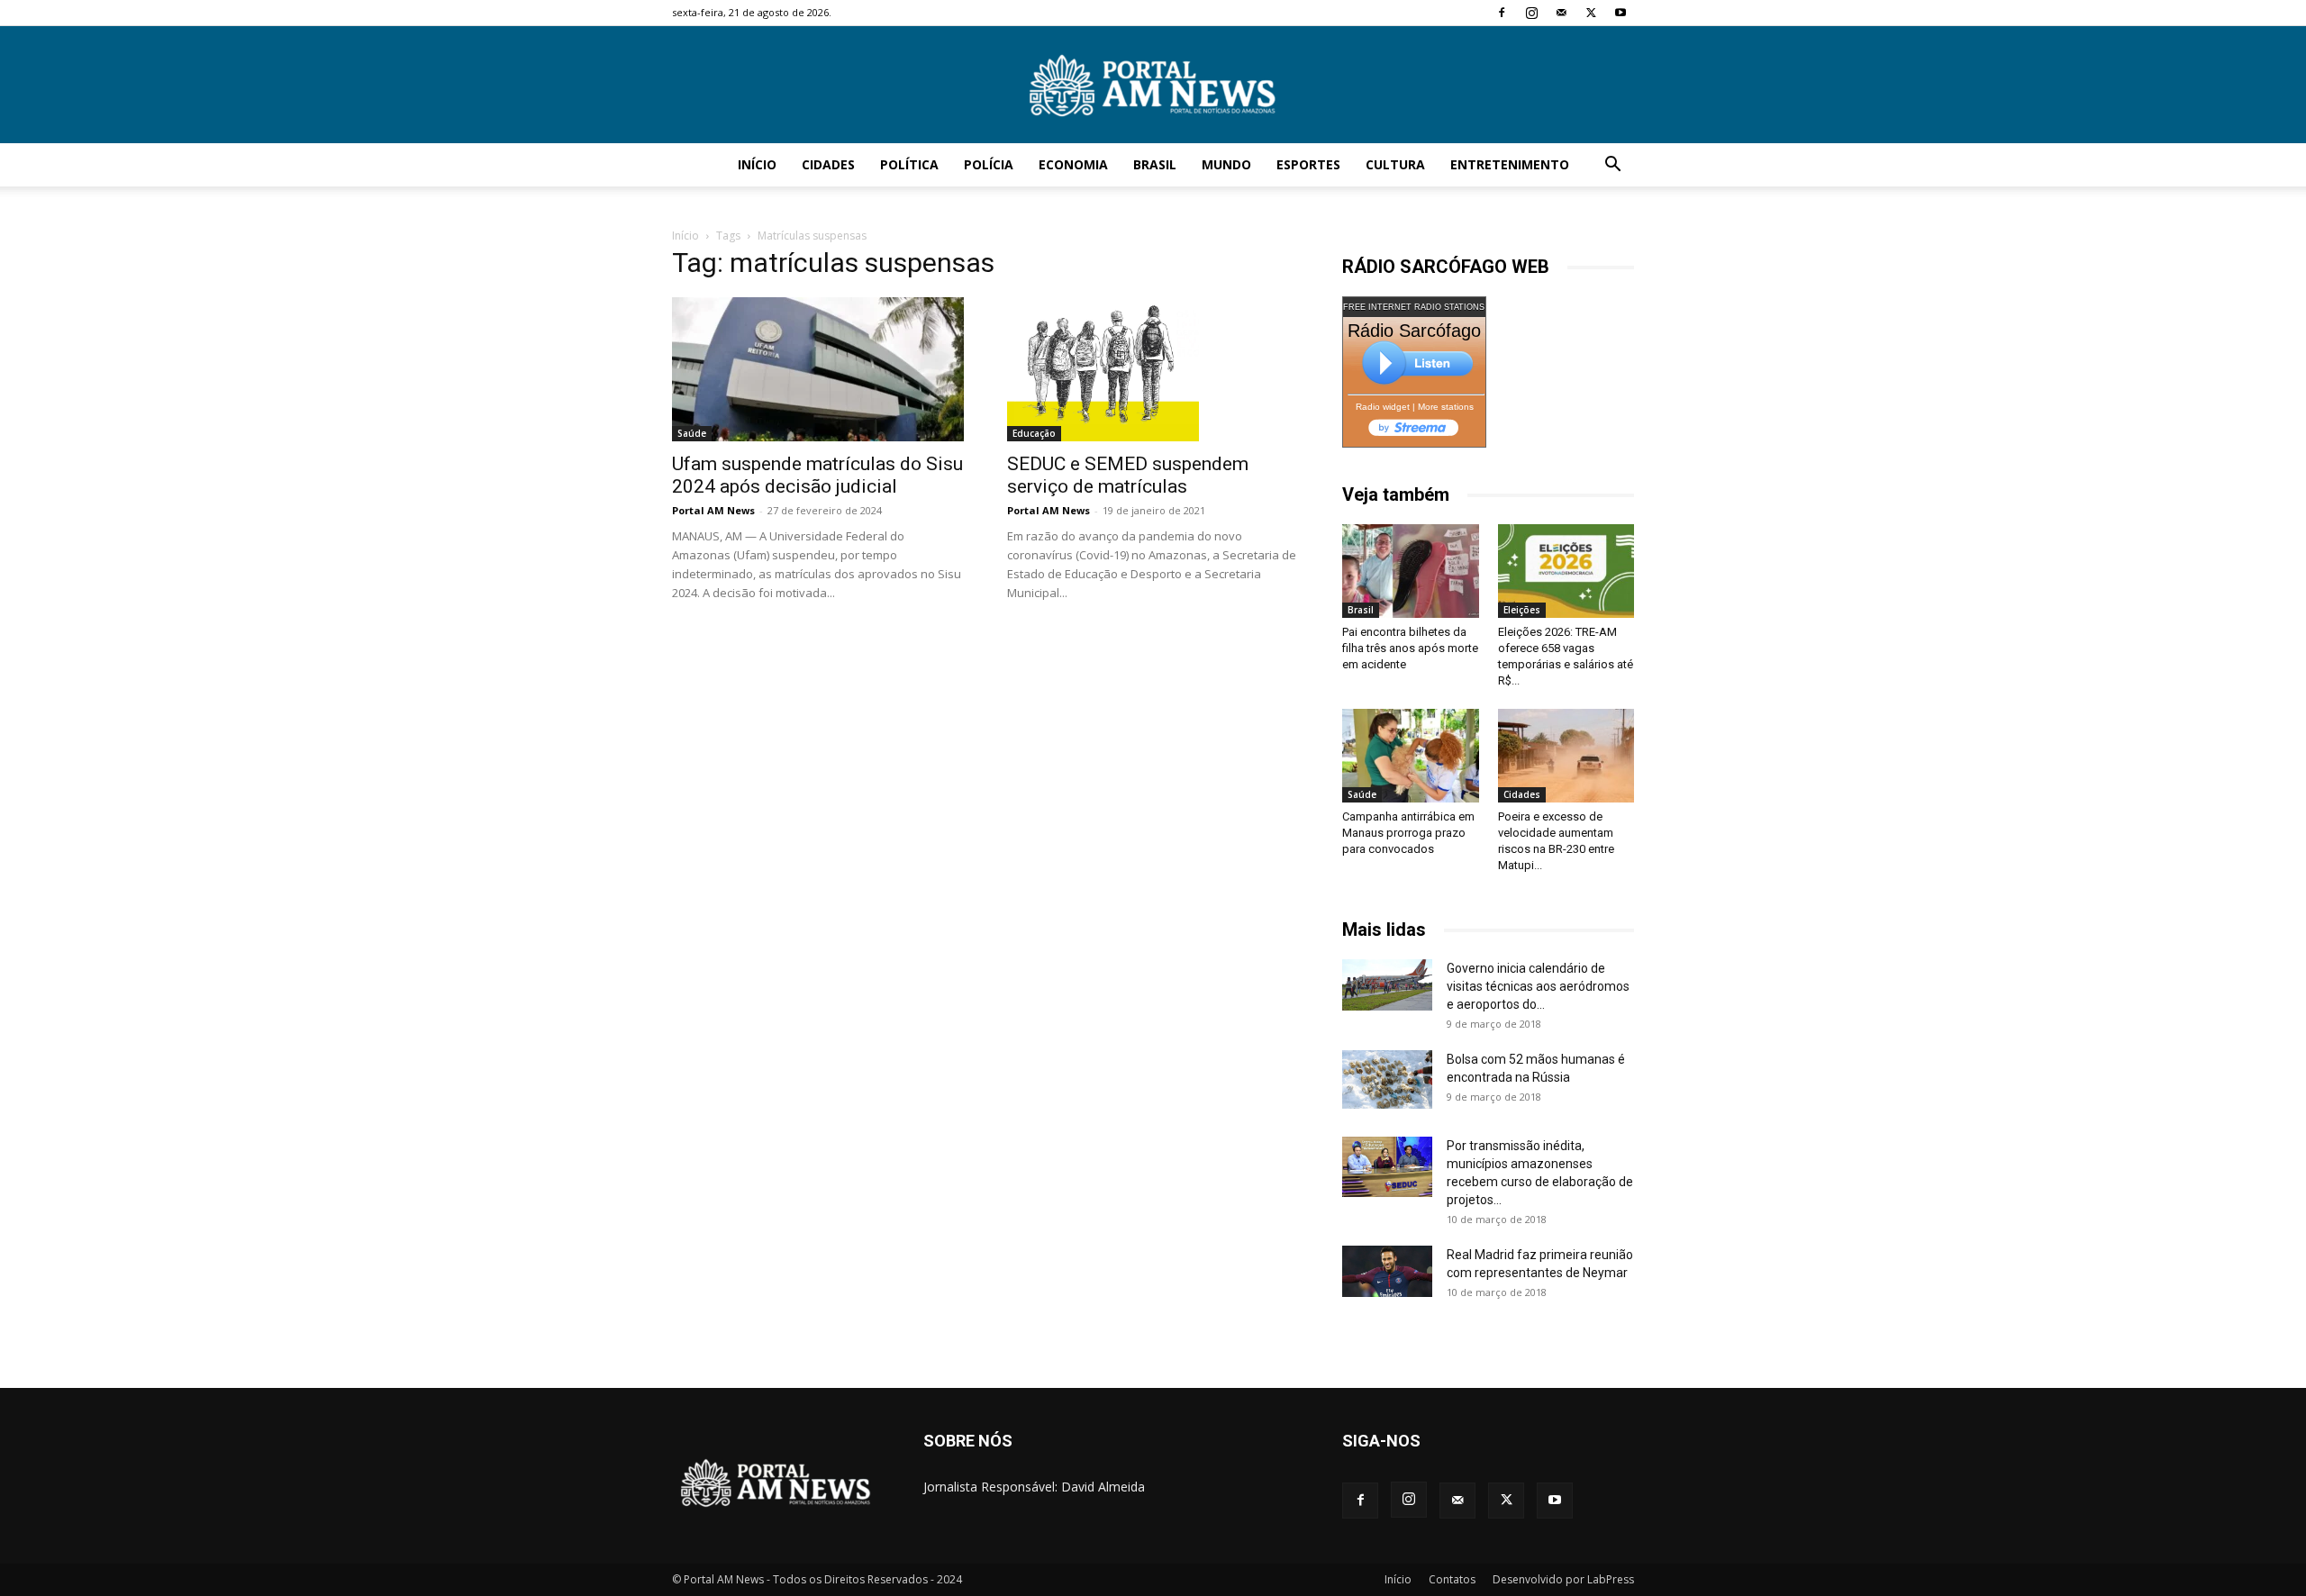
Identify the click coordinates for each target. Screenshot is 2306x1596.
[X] (1591, 13)
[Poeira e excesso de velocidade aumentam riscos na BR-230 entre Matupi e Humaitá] (1566, 756)
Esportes (1308, 164)
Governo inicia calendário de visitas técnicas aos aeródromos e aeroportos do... (1538, 986)
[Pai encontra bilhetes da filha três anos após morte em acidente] (1411, 571)
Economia (1073, 164)
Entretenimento (1510, 164)
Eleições (1522, 610)
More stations (1446, 407)
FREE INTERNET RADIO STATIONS (1414, 307)
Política (909, 164)
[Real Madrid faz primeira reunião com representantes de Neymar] (1387, 1271)
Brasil (1155, 164)
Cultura (1395, 164)
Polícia (989, 164)
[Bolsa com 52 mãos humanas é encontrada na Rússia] (1387, 1079)
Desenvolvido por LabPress (1563, 1579)
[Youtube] (1621, 13)
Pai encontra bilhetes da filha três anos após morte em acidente (1410, 648)
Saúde (692, 433)
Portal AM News (713, 510)
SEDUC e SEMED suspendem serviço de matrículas (1128, 475)
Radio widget (1383, 407)
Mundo (1226, 164)
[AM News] (1153, 86)
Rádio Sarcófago (1414, 331)
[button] (1612, 166)
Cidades (828, 164)
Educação (1034, 433)
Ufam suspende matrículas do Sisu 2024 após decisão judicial (817, 475)
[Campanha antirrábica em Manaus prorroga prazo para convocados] (1411, 756)
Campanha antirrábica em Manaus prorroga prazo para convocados (1408, 833)
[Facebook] (1502, 13)
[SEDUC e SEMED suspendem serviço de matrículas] (1153, 369)
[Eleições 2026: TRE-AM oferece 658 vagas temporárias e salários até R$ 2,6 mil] (1566, 571)
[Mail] (1561, 13)
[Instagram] (1531, 13)
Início (757, 164)
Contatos (1452, 1579)
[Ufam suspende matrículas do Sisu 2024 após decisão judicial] (818, 369)
